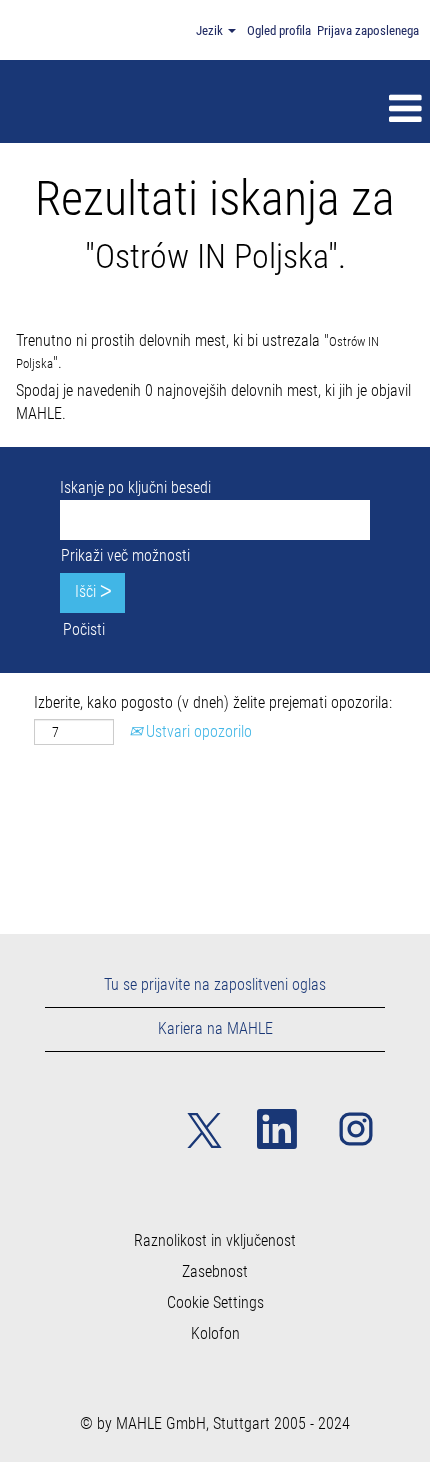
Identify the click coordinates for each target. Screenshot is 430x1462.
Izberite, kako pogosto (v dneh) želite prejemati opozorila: (213, 702)
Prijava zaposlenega (368, 30)
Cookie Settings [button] (215, 1303)
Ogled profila (279, 30)
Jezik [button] (211, 30)
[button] (258, 109)
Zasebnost (215, 1272)
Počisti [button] (84, 629)
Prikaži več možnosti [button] (125, 555)
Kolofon (215, 1334)
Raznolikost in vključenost (215, 1241)
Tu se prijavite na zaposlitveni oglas (215, 984)
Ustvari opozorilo (197, 731)
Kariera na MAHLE (215, 1028)
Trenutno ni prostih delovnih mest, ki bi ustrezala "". (197, 352)
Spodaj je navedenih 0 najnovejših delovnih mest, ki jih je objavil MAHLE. (213, 402)
